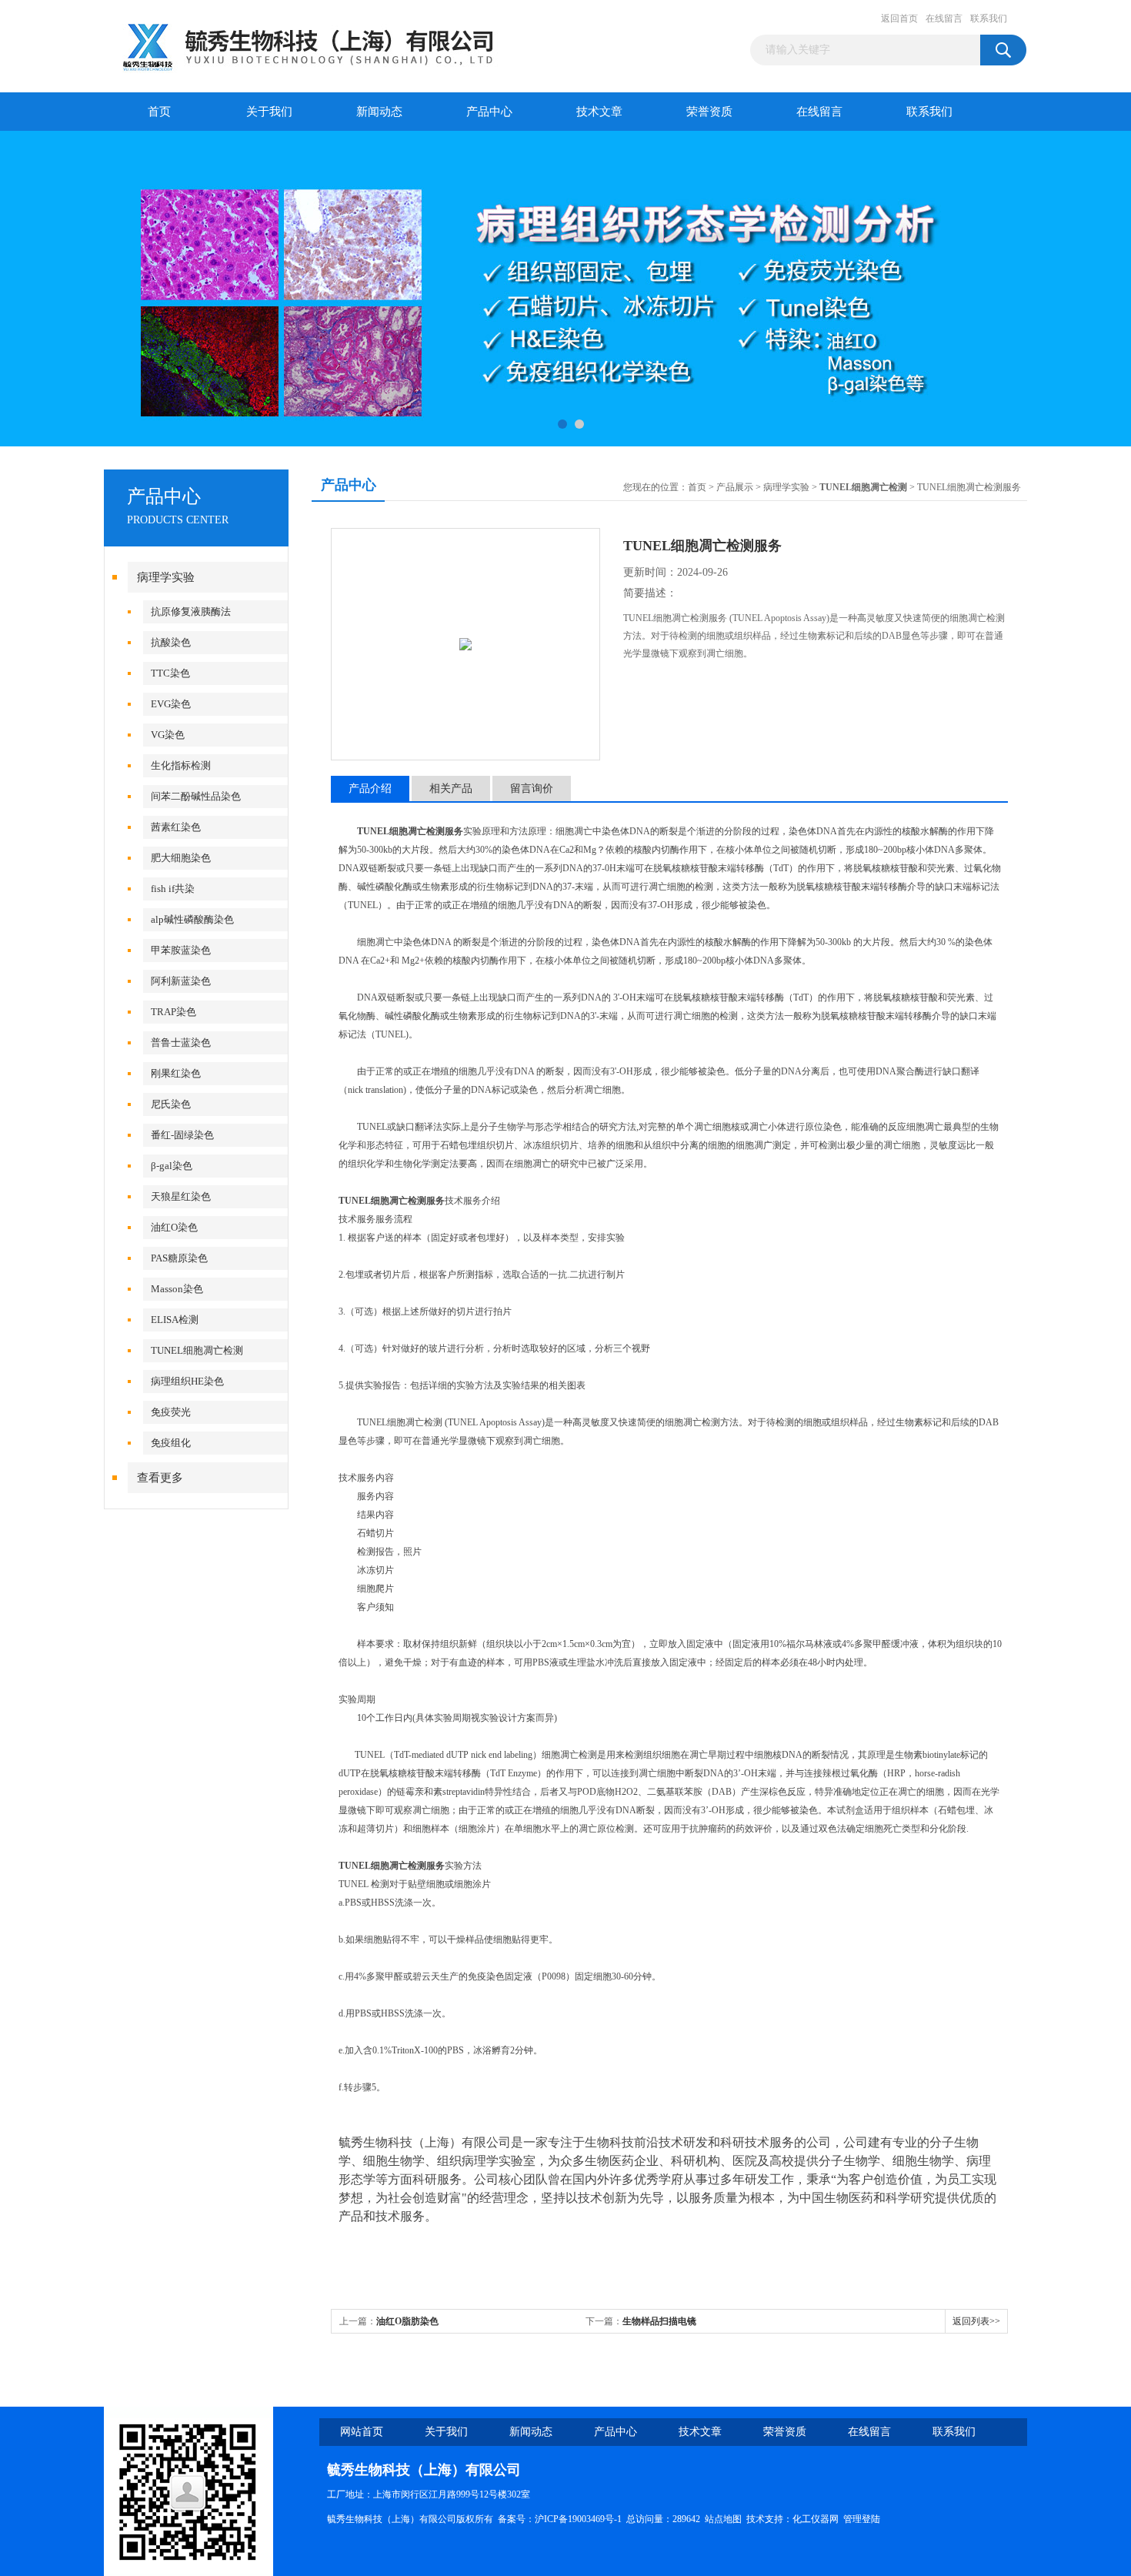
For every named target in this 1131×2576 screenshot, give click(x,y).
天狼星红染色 (181, 1196)
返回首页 (899, 18)
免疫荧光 (171, 1412)
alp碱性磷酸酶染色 (192, 919)
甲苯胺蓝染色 (181, 950)
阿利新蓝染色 (181, 981)
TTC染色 (170, 673)
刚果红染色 (176, 1073)
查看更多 (160, 1478)
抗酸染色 (171, 642)
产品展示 (735, 487)
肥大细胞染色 (181, 858)
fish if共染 (173, 889)
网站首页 (362, 2432)
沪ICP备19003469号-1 (578, 2519)
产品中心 (489, 112)
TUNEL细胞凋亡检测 (197, 1350)
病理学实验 (166, 577)
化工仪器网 (816, 2519)
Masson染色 (177, 1289)
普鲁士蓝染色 (181, 1042)
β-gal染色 (172, 1166)
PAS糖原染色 (179, 1258)
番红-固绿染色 (182, 1135)
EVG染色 (171, 704)
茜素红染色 (176, 827)
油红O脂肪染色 (407, 2321)
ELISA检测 (175, 1320)
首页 (159, 112)
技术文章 (599, 112)
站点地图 (723, 2519)
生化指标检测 (181, 765)
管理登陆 (862, 2519)
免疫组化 (171, 1443)
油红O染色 (174, 1227)
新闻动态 (379, 112)
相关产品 (451, 789)
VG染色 (168, 735)
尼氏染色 (171, 1104)
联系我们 (989, 18)
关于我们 (269, 112)
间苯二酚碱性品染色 (196, 796)
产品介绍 (370, 789)
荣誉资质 (709, 112)
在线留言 (944, 18)
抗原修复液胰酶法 (191, 611)
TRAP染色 (173, 1012)
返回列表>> (976, 2321)
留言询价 (532, 789)
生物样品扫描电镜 (659, 2321)
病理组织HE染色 (187, 1381)
